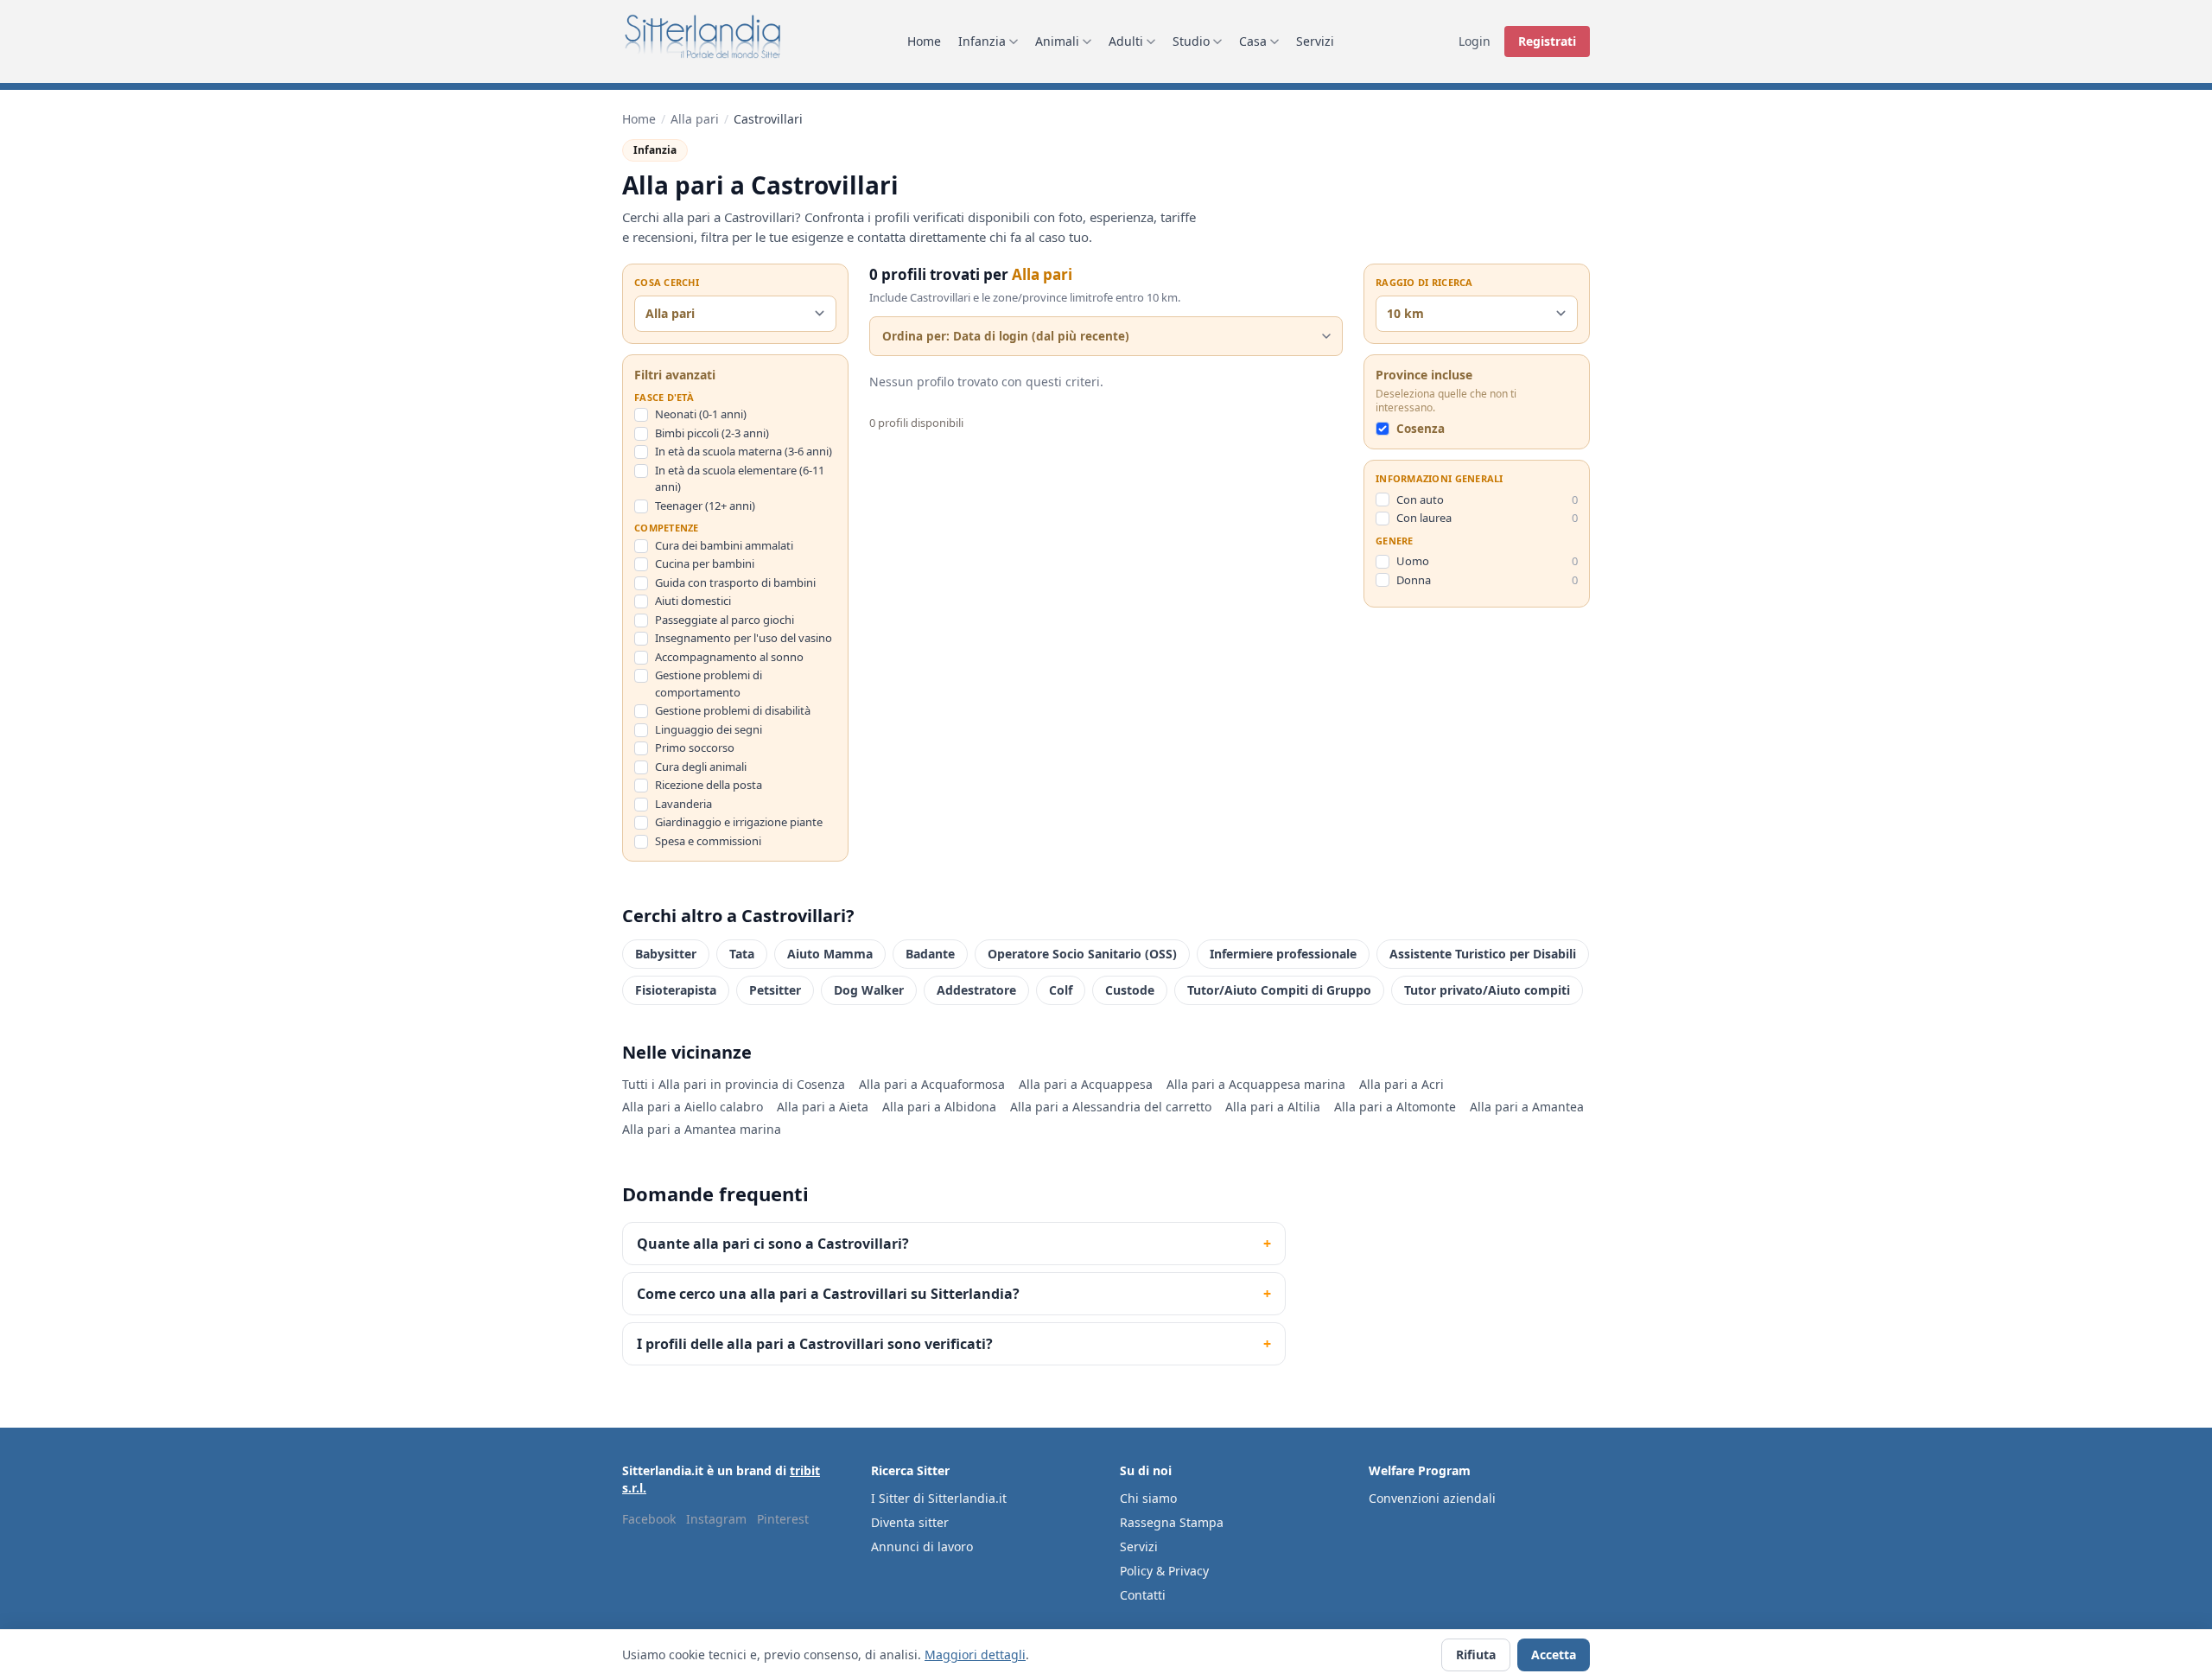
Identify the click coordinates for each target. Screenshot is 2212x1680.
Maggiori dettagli (975, 1655)
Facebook (649, 1519)
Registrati (1547, 41)
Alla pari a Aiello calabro (693, 1107)
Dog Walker (869, 990)
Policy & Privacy (1164, 1571)
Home (924, 41)
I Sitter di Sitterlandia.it (939, 1498)
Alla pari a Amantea (1527, 1107)
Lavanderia (683, 804)
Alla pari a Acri (1402, 1084)
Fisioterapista (676, 990)
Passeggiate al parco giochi (725, 620)
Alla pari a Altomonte (1395, 1107)
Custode (1130, 990)
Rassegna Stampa (1172, 1522)
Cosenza (1421, 429)
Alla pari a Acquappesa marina (1256, 1084)
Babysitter (666, 954)
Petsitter (775, 990)
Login (1475, 41)
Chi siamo (1148, 1498)
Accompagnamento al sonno (729, 657)
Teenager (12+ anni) (705, 506)
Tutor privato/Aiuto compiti (1487, 990)
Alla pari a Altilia (1273, 1107)
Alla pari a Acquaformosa (932, 1084)
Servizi (1315, 41)
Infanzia (982, 41)
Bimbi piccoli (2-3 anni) (712, 433)
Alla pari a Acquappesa (1086, 1084)
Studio (1191, 41)
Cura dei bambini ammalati (724, 545)
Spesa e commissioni (708, 841)
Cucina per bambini (705, 563)
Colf (1061, 990)
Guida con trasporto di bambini (735, 582)
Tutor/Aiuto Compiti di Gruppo (1279, 990)
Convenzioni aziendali (1432, 1498)
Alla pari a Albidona (939, 1107)
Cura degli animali (701, 767)
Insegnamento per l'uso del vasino (744, 638)
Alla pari (695, 119)
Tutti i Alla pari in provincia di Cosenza (734, 1084)
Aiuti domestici (693, 601)
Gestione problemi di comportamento (709, 684)
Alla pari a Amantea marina (702, 1129)
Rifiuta (1476, 1655)
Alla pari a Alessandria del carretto (1111, 1107)
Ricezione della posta (709, 785)
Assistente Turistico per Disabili (1483, 954)
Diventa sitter (910, 1522)
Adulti (1126, 41)
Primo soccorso (695, 748)
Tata (742, 954)
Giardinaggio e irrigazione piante (739, 822)
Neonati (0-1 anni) (701, 414)
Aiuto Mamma (830, 954)
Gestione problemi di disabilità (733, 710)
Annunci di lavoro (922, 1546)
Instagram (716, 1519)
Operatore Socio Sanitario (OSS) (1082, 954)
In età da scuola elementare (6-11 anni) (740, 479)
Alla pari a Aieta (823, 1107)
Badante (930, 954)
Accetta (1554, 1655)
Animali (1057, 41)
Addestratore (976, 990)
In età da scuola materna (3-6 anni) (744, 451)
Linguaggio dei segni (709, 729)
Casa (1253, 41)
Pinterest (783, 1519)
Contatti (1143, 1595)
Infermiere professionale (1283, 954)
